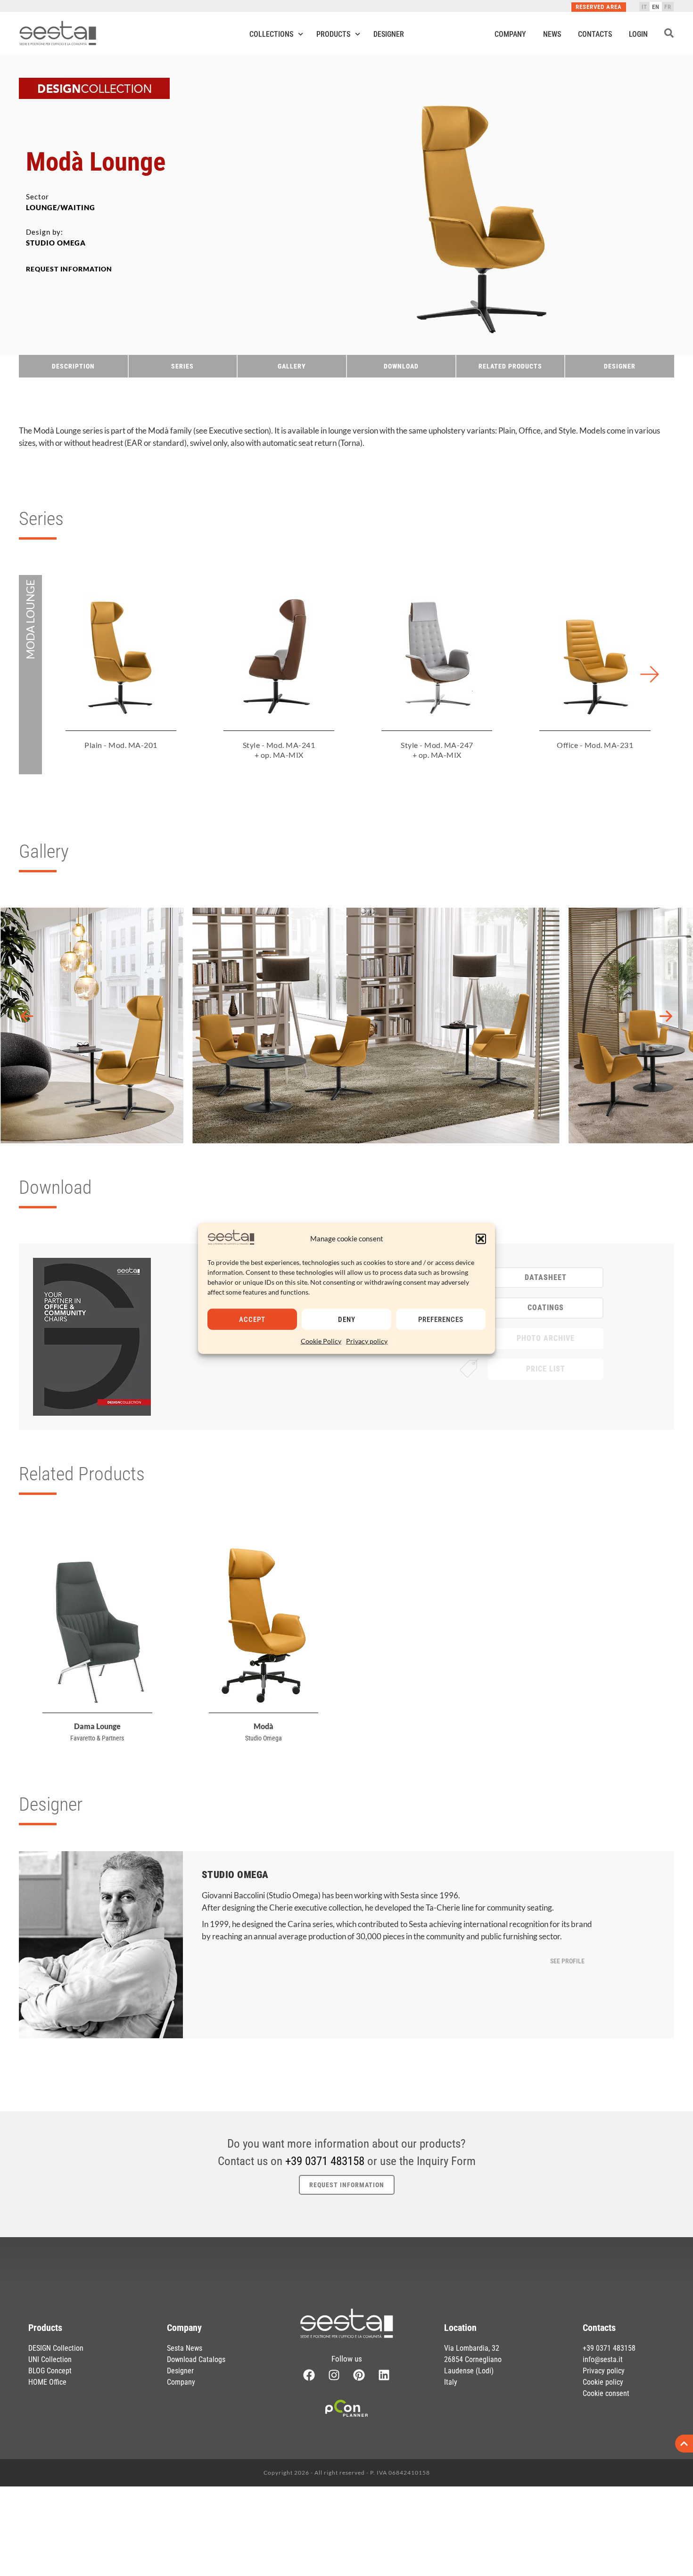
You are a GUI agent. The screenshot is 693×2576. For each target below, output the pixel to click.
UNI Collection (50, 2359)
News (552, 34)
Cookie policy (603, 2382)
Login (638, 34)
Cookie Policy (321, 1341)
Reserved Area (599, 7)
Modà (264, 1726)
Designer (389, 34)
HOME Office (47, 2382)
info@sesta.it (603, 2359)
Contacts (595, 34)
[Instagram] (334, 2375)
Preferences (441, 1319)
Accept (252, 1319)
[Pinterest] (359, 2375)
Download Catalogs (196, 2359)
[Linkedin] (384, 2375)
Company (510, 34)
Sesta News (185, 2348)
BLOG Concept (50, 2371)
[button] (481, 1239)
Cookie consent (606, 2393)
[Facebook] (309, 2375)
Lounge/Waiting (61, 207)
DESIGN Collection (56, 2348)
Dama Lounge (97, 1726)
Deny (347, 1319)
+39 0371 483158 (325, 2161)
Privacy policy (367, 1341)
